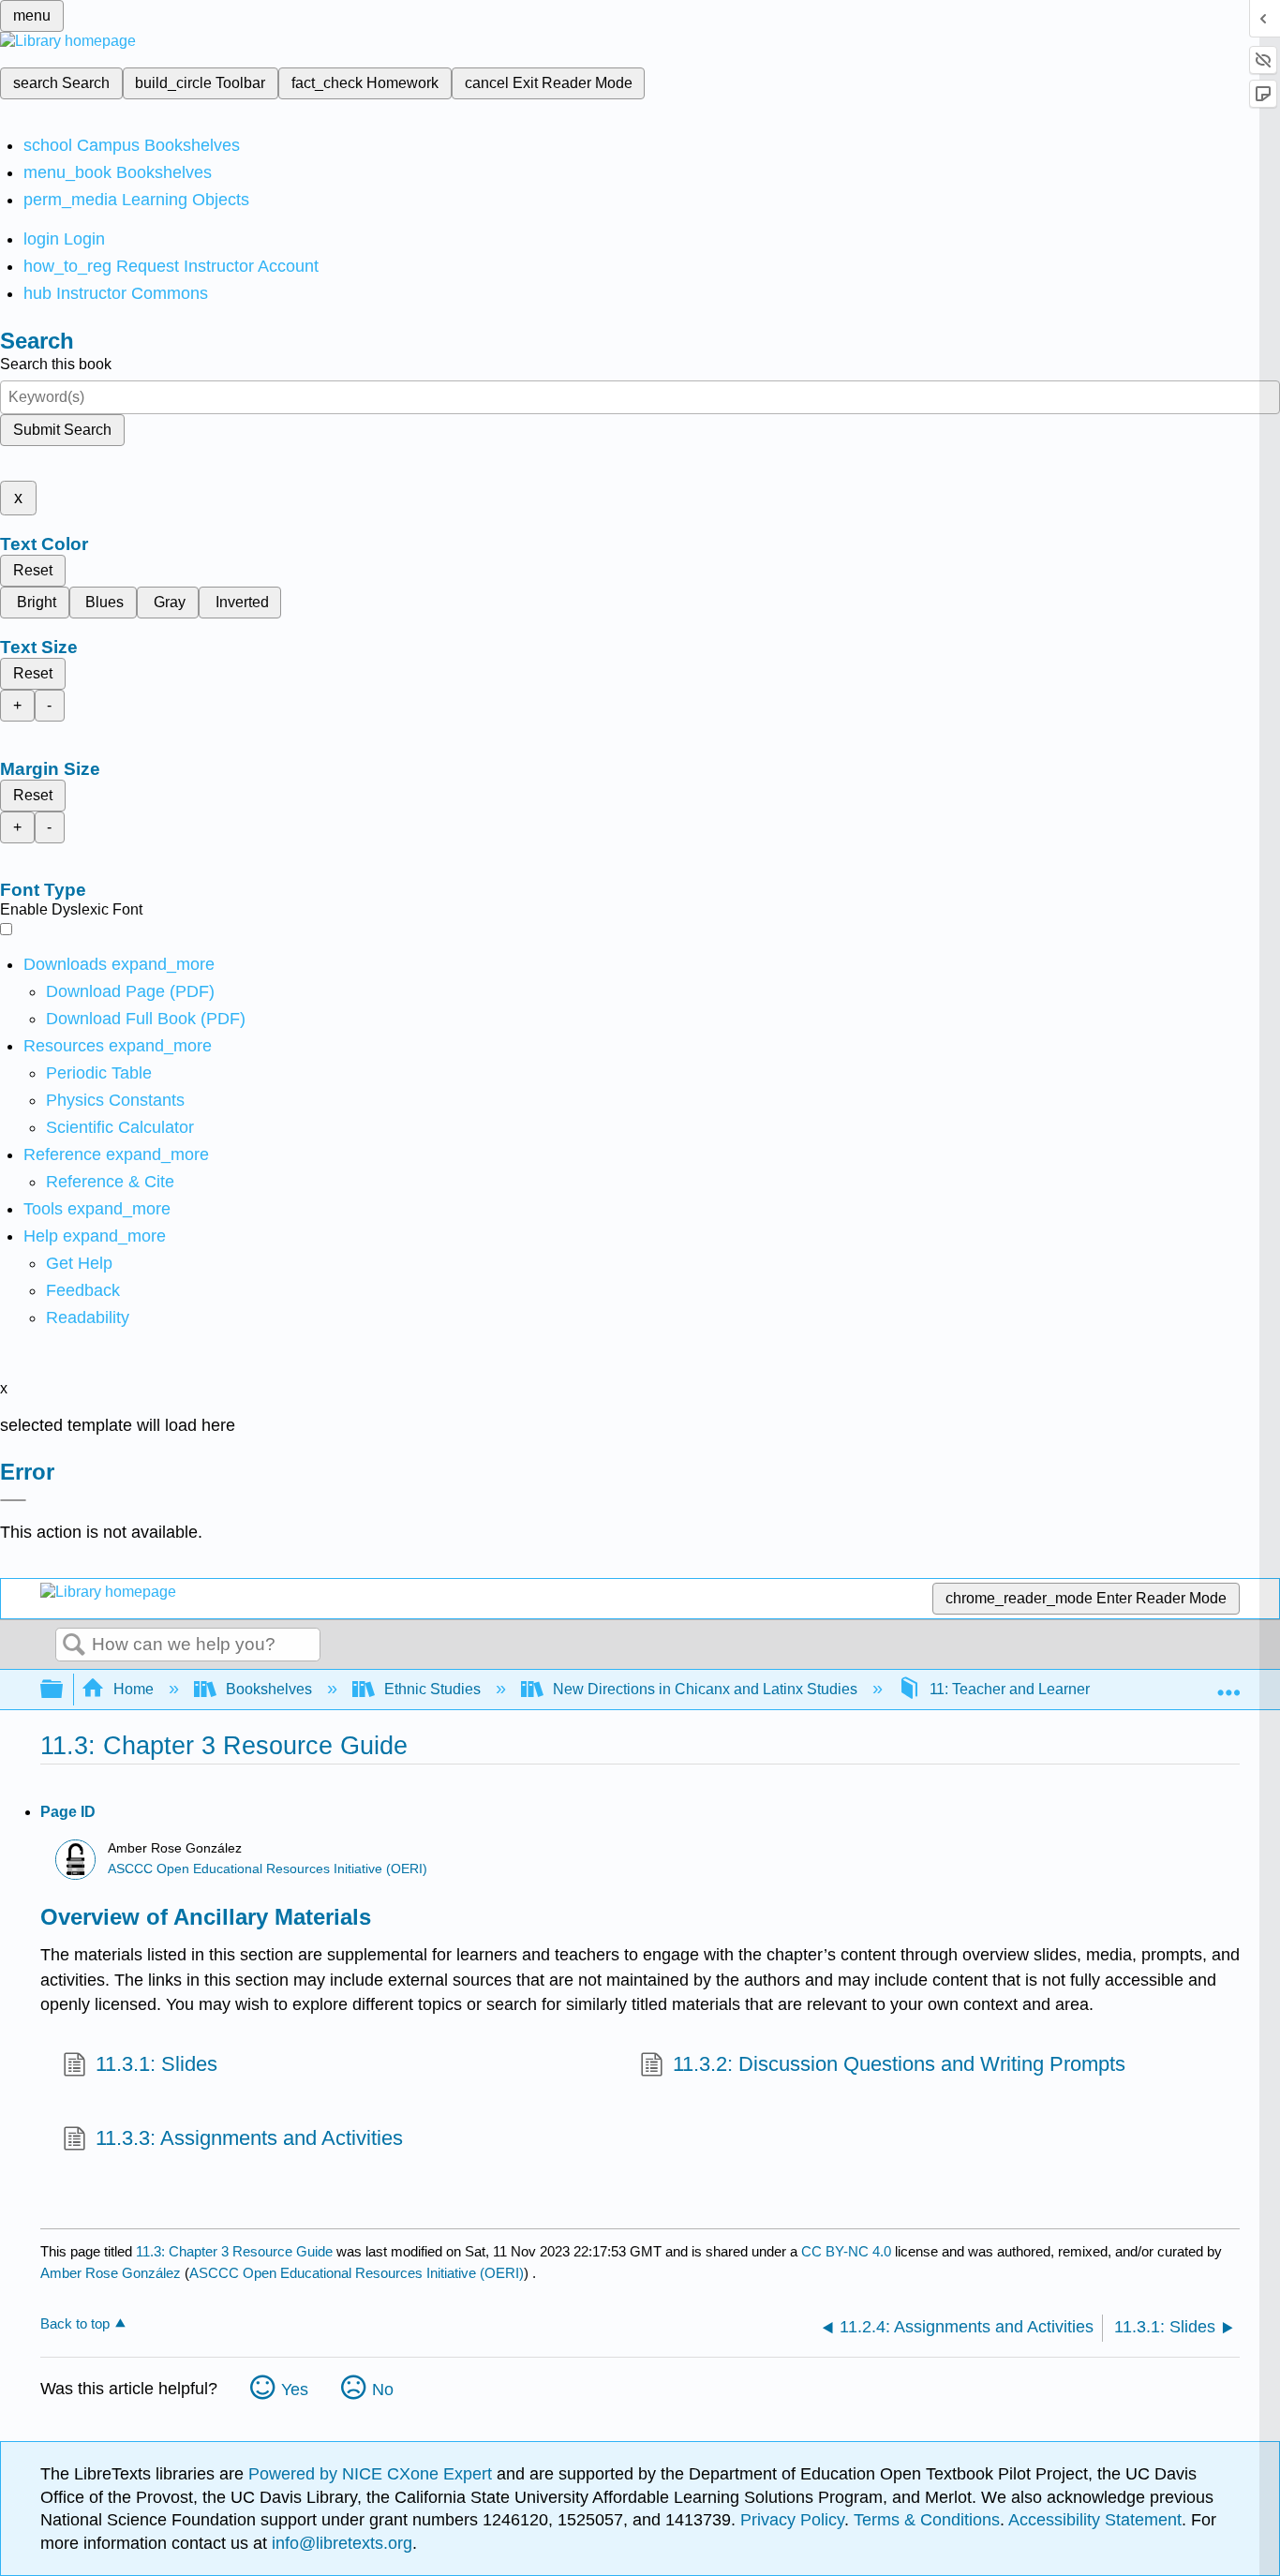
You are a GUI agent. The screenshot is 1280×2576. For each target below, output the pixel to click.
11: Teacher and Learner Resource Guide (1066, 1689)
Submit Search (62, 430)
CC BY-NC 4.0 (846, 2251)
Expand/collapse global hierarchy (64, 1690)
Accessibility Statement (1095, 2520)
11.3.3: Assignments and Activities (249, 2138)
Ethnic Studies (432, 1689)
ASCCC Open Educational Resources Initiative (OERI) (268, 1869)
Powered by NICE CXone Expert (372, 2474)
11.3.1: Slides (156, 2064)
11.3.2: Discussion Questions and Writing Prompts (899, 2064)
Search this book (56, 364)
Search (74, 1645)
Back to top (75, 2323)
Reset (33, 570)
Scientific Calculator (120, 1127)
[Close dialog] (13, 1500)
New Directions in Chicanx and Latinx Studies (705, 1689)
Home (134, 1689)
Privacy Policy (792, 2520)
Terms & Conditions (927, 2520)
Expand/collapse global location (1228, 1684)
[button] (83, 1290)
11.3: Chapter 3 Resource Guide (234, 2251)
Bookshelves (269, 1689)
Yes (295, 2390)
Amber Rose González (111, 2273)
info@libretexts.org (340, 2543)
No (383, 2390)
